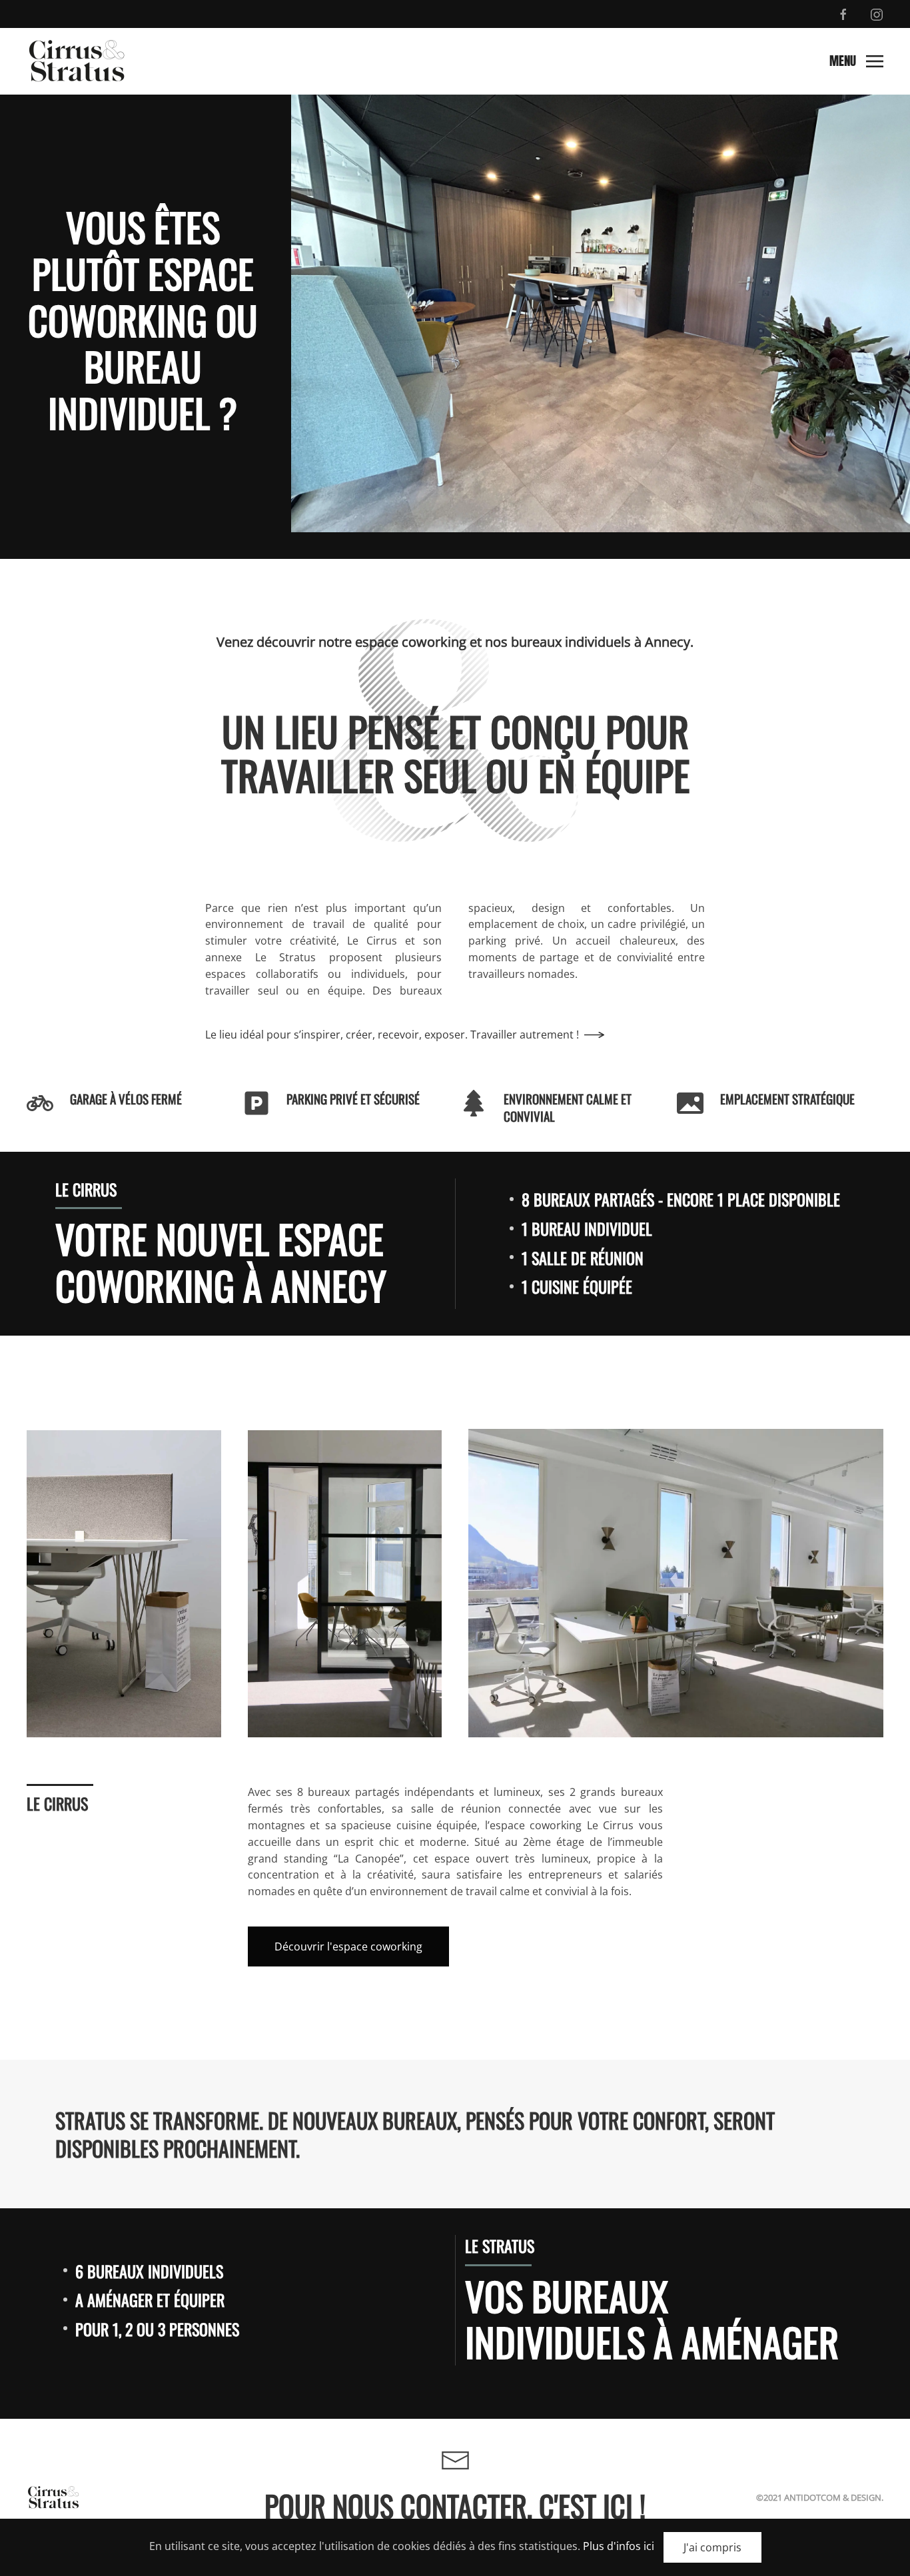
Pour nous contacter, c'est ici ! (455, 2506)
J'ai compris (712, 2547)
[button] (856, 61)
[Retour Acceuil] (77, 61)
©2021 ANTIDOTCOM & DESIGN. (820, 2497)
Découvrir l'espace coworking (348, 1946)
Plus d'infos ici (619, 2546)
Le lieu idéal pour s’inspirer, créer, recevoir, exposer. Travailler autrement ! (392, 1035)
